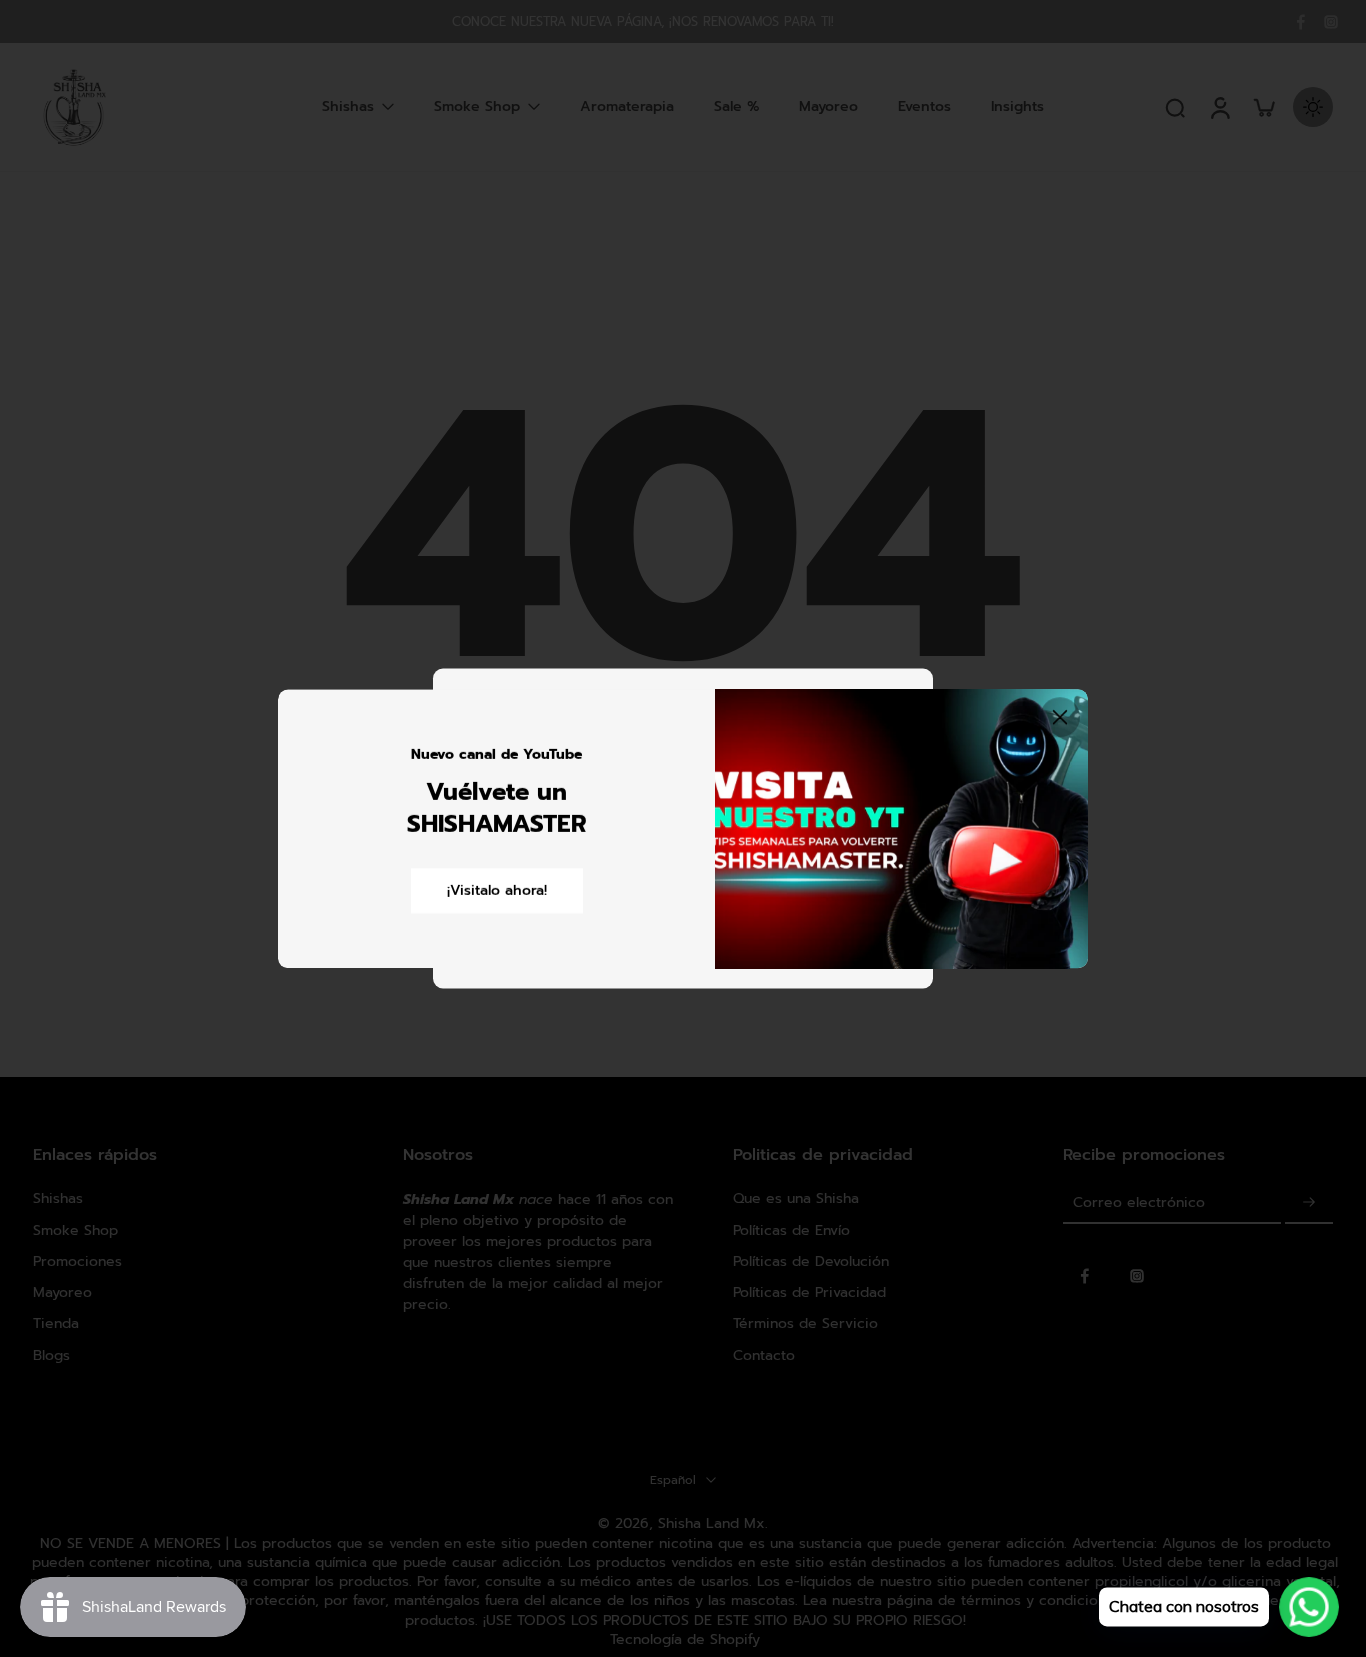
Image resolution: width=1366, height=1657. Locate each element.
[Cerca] (1060, 717)
